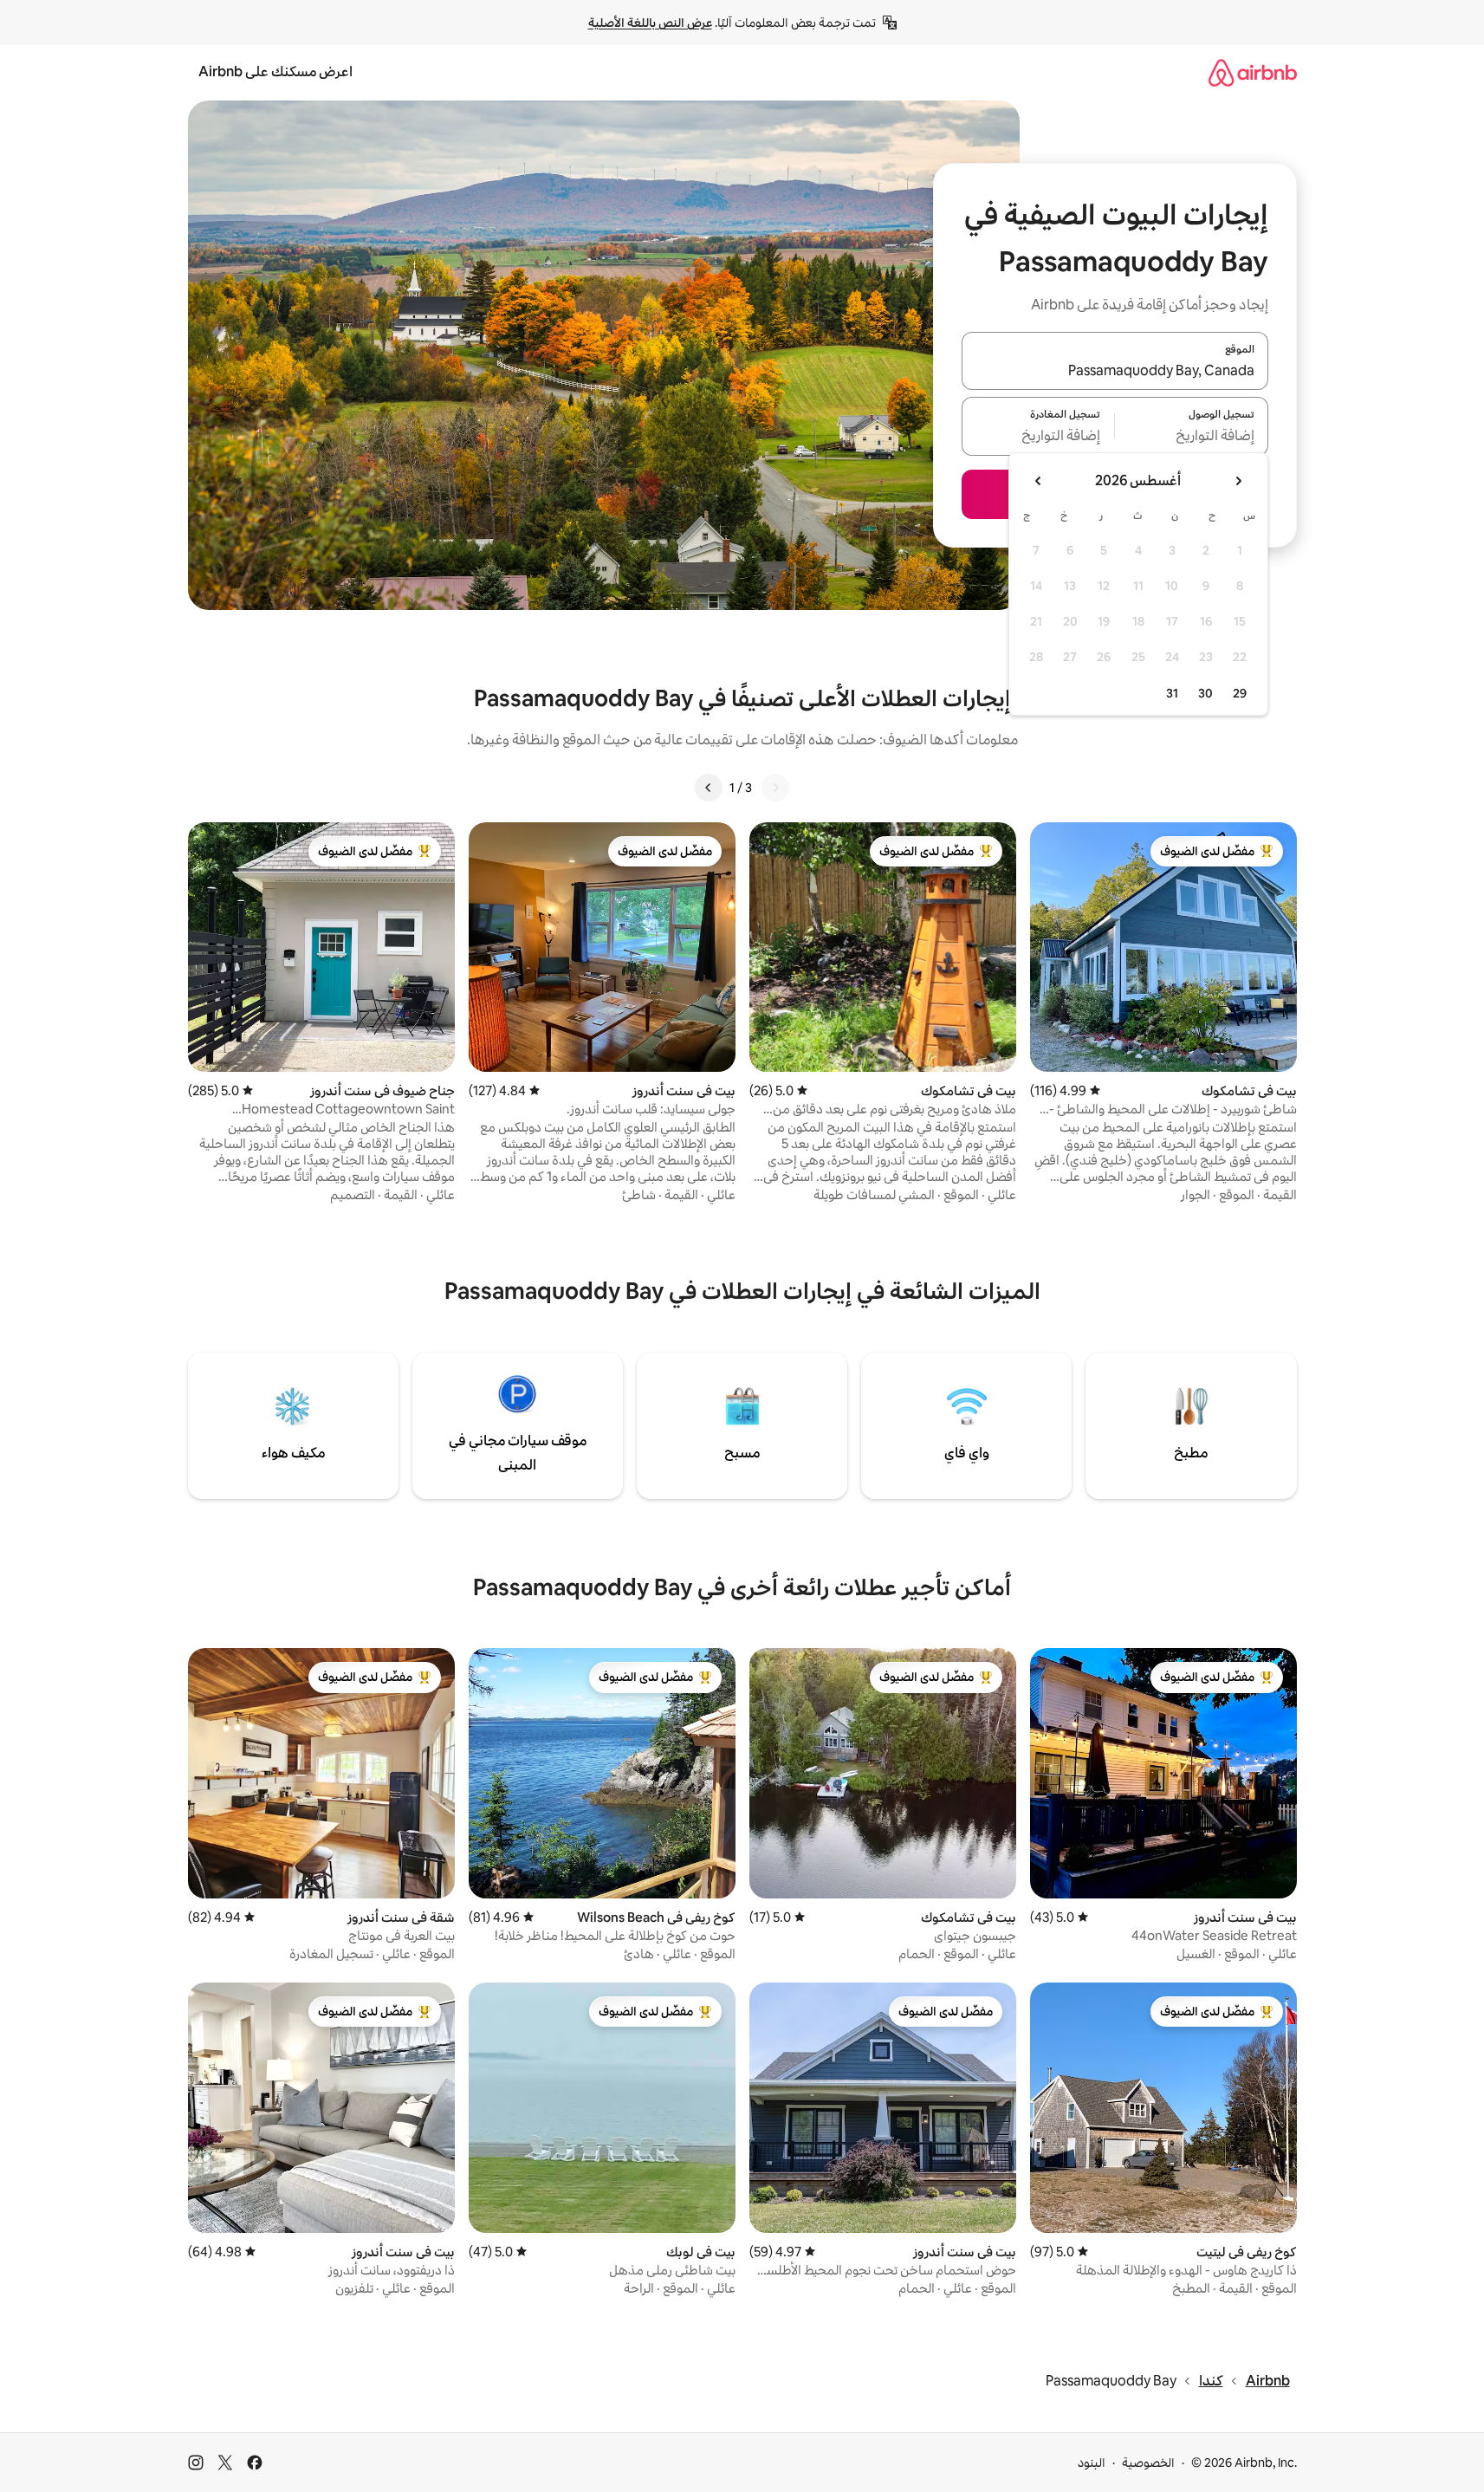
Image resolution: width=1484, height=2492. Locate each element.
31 (1172, 693)
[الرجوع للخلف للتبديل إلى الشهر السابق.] (1238, 481)
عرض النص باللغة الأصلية (650, 23)
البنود (1092, 2463)
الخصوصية (1148, 2463)
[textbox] (1192, 437)
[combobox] (1115, 371)
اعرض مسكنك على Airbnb (275, 71)
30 (1205, 693)
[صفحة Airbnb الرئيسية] (1253, 72)
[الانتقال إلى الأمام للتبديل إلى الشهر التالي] (1039, 481)
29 (1240, 693)
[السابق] (775, 788)
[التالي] (709, 788)
